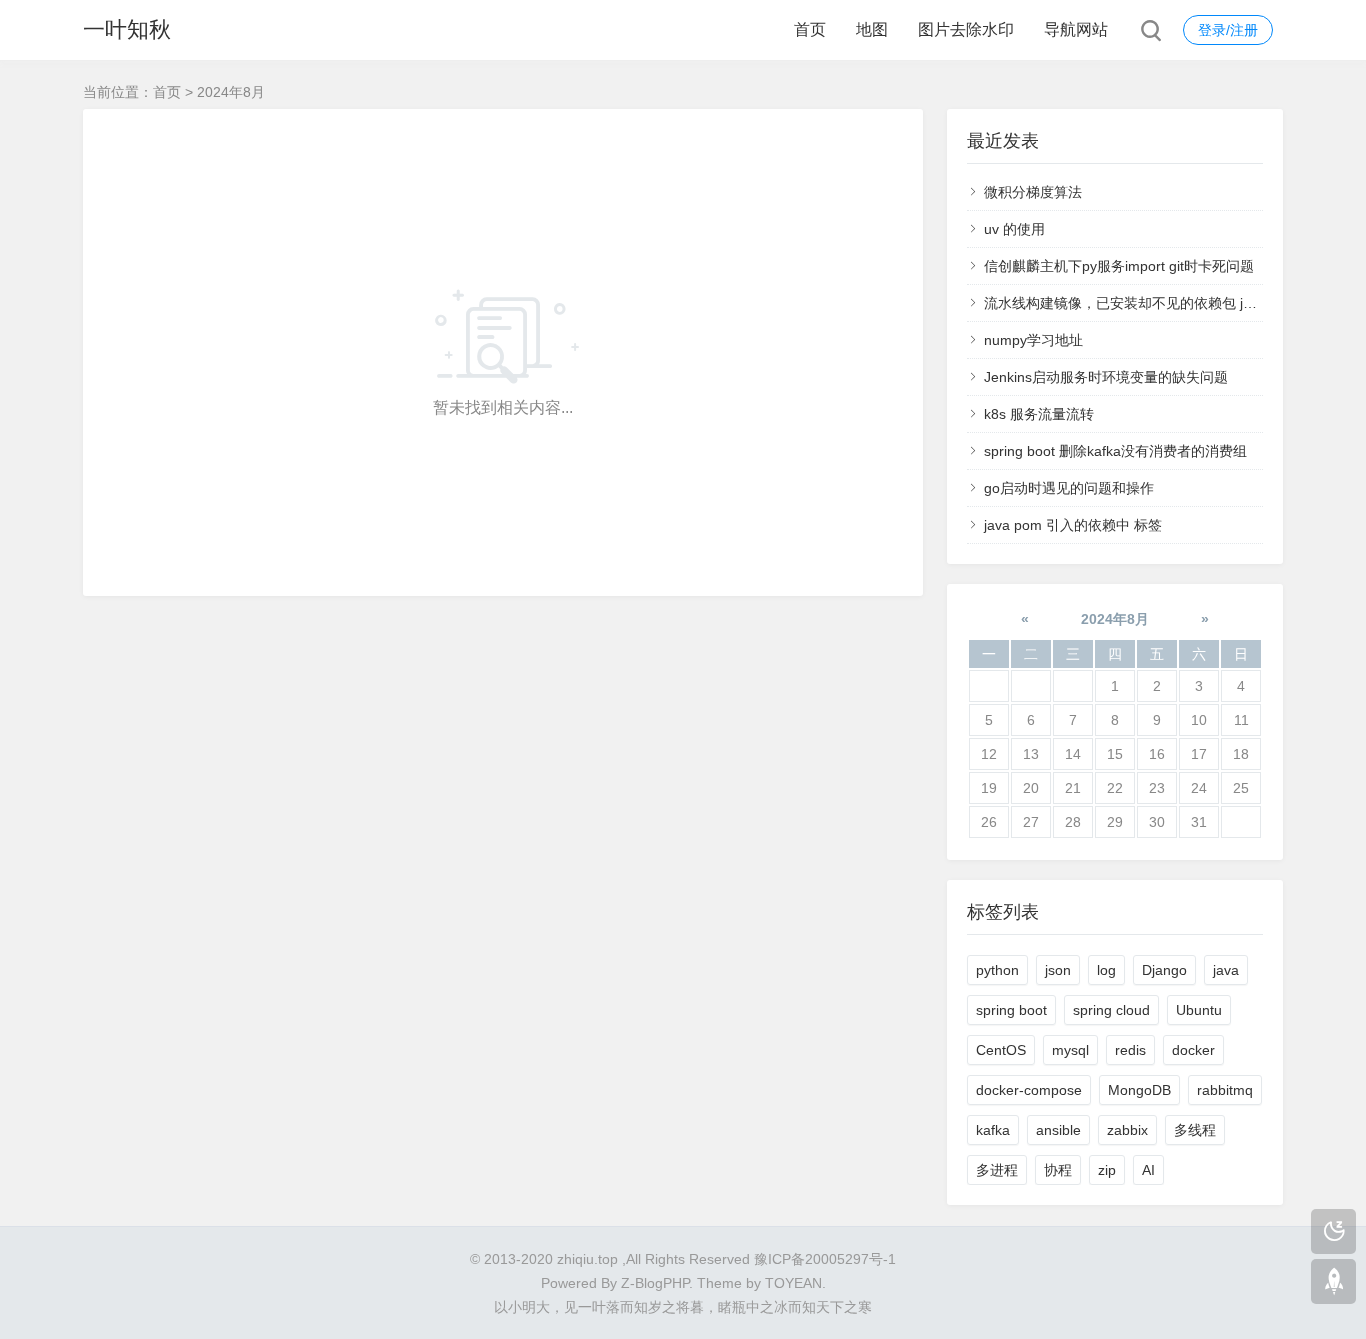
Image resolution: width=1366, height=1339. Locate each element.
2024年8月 (1115, 619)
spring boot (1011, 1010)
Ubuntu (1199, 1010)
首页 (810, 29)
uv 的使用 (1014, 229)
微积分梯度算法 (1033, 192)
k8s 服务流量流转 (1039, 414)
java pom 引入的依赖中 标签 (1073, 525)
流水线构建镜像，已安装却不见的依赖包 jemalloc (1138, 303)
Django (1164, 970)
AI (1148, 1170)
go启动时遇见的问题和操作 (1069, 488)
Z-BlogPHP (655, 1283)
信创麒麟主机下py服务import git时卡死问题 (1119, 266)
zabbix (1127, 1130)
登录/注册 (1228, 30)
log (1106, 970)
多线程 (1195, 1130)
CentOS (1001, 1050)
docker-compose (1029, 1090)
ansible (1058, 1130)
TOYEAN (793, 1283)
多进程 (997, 1170)
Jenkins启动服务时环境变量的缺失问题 (1106, 377)
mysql (1070, 1050)
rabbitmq (1225, 1090)
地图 (872, 29)
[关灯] (1333, 1231)
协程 (1058, 1170)
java (1226, 970)
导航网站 (1076, 29)
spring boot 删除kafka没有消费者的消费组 (1115, 451)
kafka (993, 1130)
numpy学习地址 (1033, 340)
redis (1130, 1050)
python (997, 970)
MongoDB (1139, 1090)
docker (1193, 1050)
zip (1107, 1170)
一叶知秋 (127, 29)
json (1058, 970)
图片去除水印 (966, 29)
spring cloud (1111, 1010)
